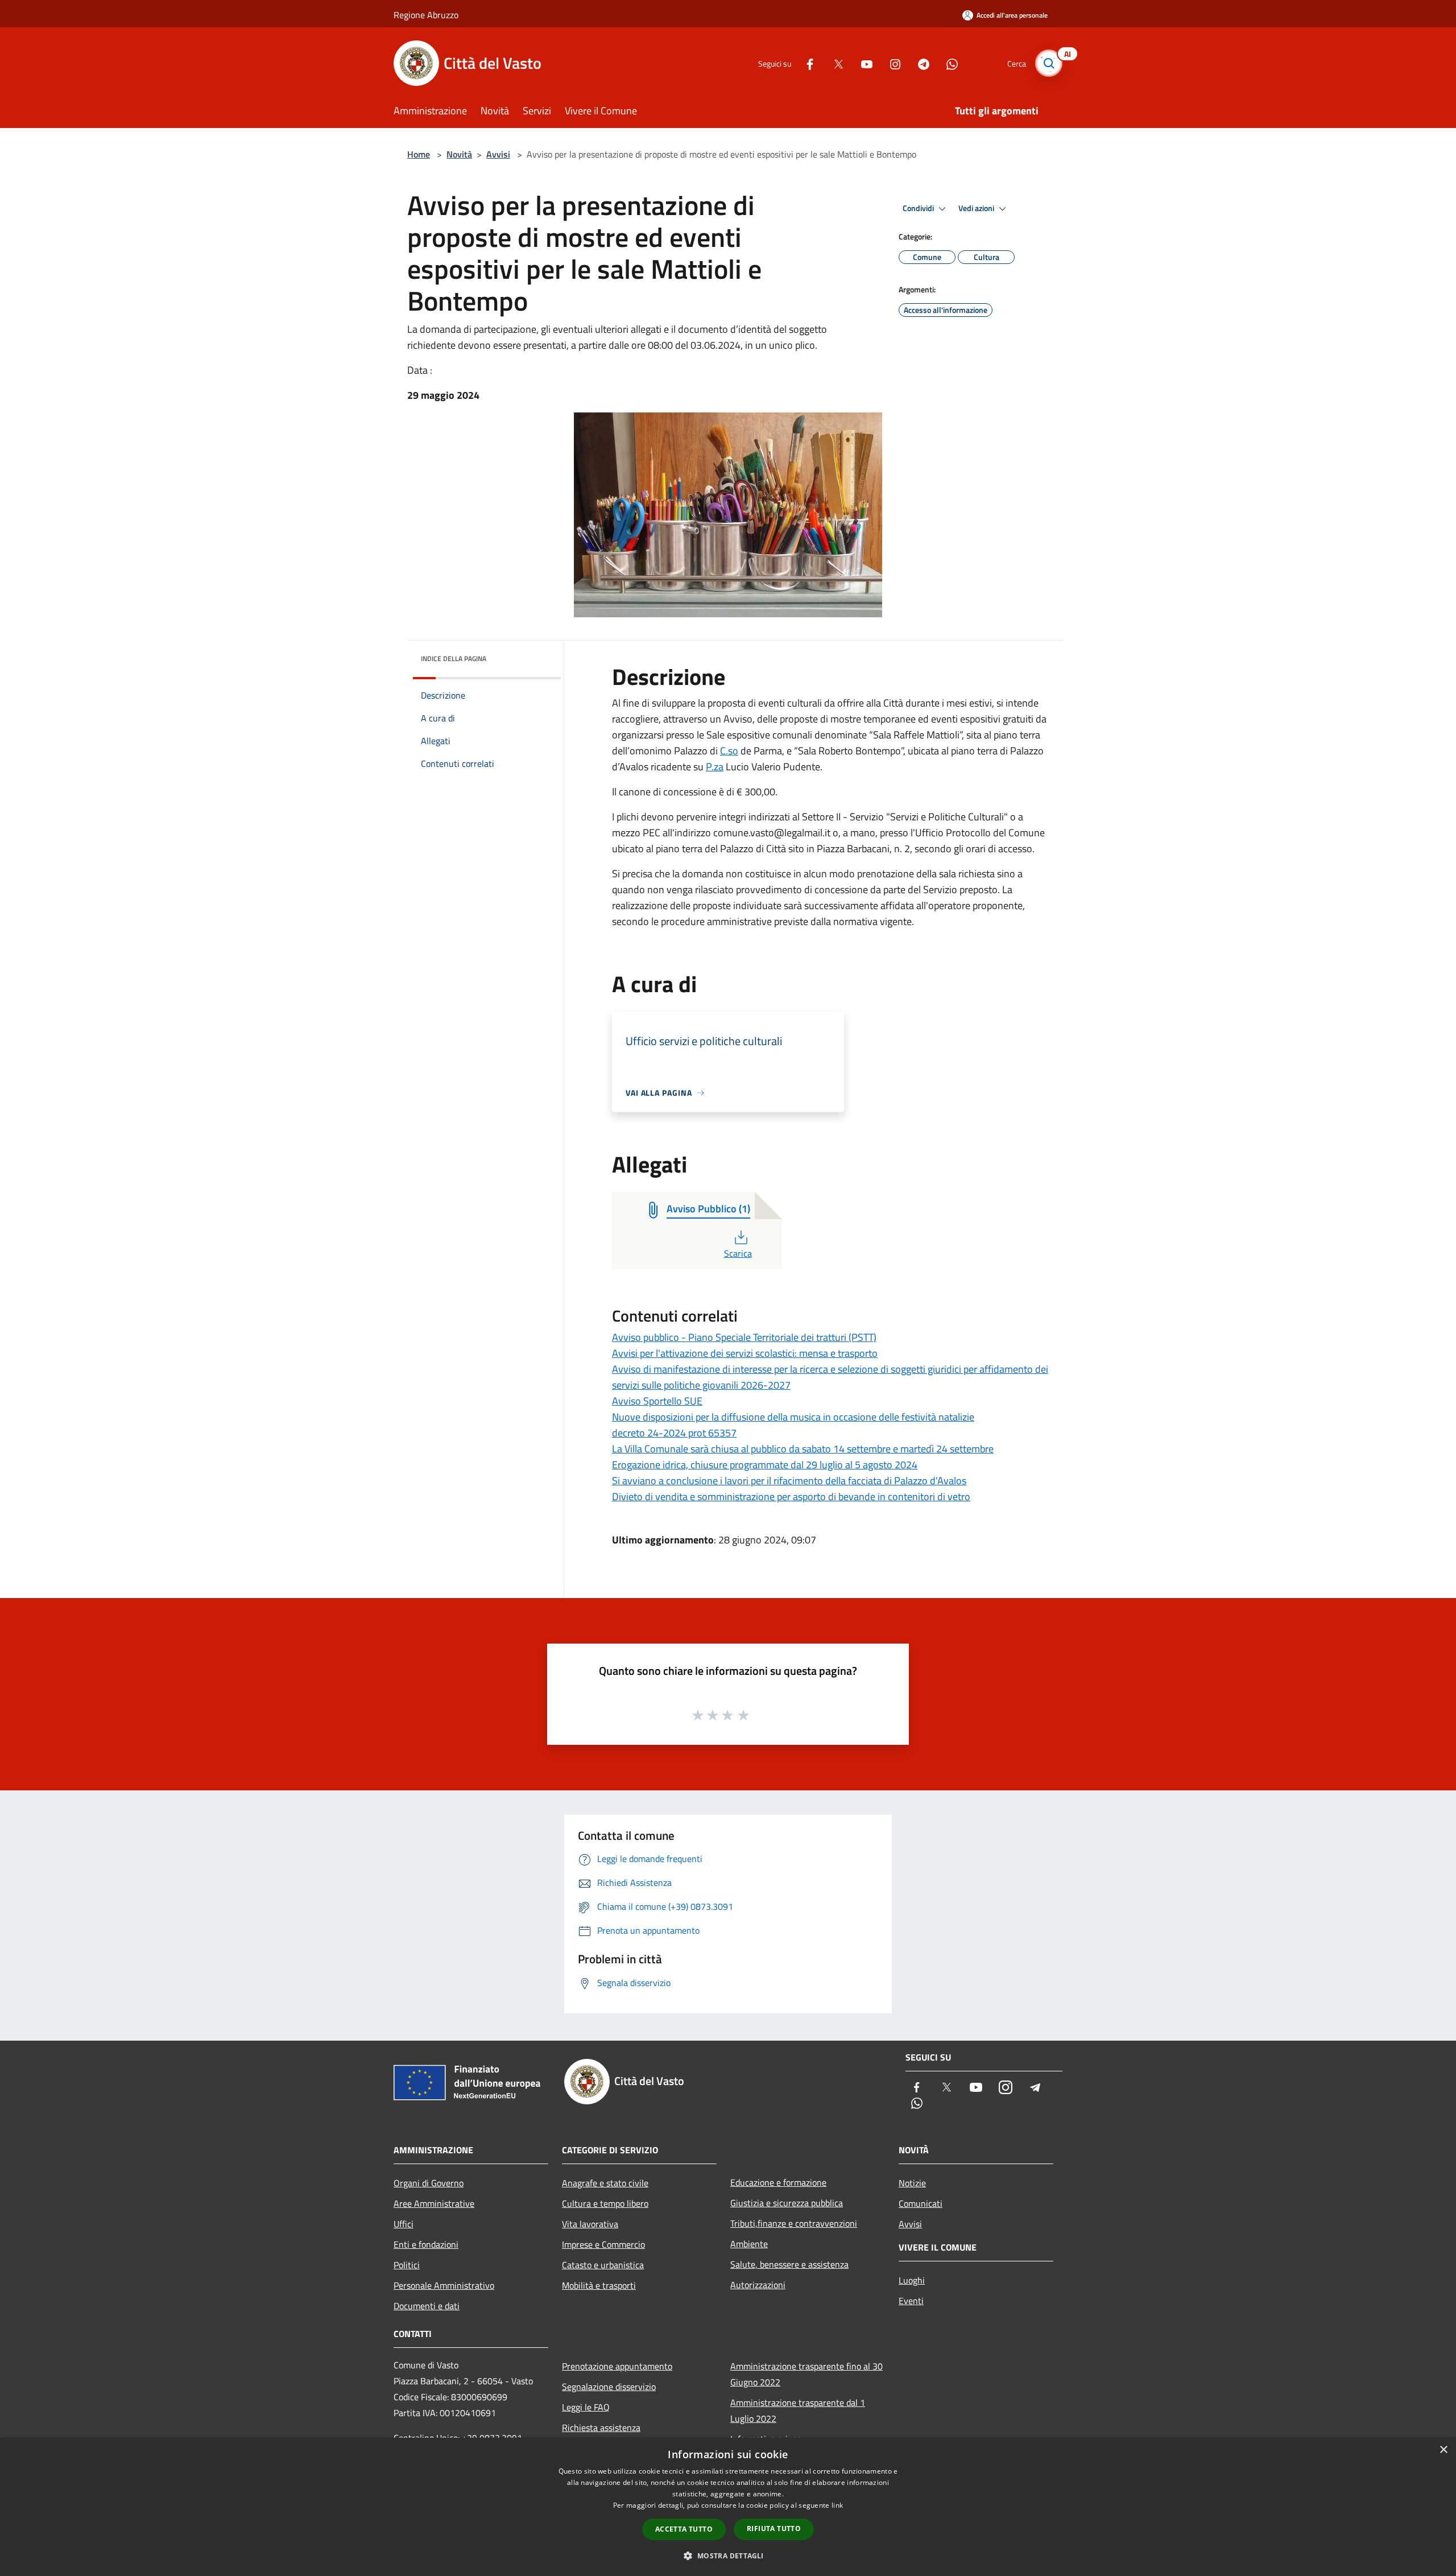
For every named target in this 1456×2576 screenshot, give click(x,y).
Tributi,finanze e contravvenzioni (794, 2223)
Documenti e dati (427, 2306)
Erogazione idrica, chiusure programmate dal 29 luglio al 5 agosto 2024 (765, 1465)
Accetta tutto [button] (684, 2529)
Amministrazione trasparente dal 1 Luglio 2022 (798, 2410)
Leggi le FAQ (586, 2407)
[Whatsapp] (948, 63)
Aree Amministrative (434, 2203)
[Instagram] (891, 63)
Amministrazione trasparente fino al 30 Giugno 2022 (806, 2374)
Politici (407, 2265)
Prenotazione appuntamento (617, 2366)
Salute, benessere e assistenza (789, 2264)
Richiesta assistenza (601, 2428)
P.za (715, 767)
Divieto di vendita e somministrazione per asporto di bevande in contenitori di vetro (791, 1497)
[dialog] (728, 2507)
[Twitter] (834, 63)
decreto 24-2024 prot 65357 (674, 1433)
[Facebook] (805, 63)
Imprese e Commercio (603, 2244)
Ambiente (749, 2244)
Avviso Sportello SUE (657, 1401)
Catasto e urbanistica (603, 2265)
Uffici (404, 2224)
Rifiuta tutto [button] (774, 2528)
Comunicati (921, 2203)
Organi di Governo (429, 2183)
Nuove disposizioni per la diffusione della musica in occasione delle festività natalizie (793, 1417)
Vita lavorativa (590, 2224)
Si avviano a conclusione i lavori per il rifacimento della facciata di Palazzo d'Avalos (789, 1481)
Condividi (919, 208)
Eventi (911, 2301)
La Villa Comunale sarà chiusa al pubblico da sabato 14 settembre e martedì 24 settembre (803, 1449)
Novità (459, 154)
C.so (729, 751)
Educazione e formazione (778, 2182)
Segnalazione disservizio (609, 2387)
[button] (728, 2556)
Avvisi (498, 154)
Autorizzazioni (758, 2285)
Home (419, 154)
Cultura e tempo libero (605, 2203)
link (837, 2505)
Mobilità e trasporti (599, 2285)
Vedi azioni (977, 208)
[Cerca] (1049, 63)
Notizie (912, 2183)
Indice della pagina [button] (454, 659)
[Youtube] (862, 63)
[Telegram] (919, 63)
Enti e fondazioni (426, 2244)
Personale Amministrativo (444, 2285)
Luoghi (912, 2280)
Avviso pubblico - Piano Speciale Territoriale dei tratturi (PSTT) (744, 1337)
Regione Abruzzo (426, 15)
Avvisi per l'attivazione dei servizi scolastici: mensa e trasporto (745, 1353)
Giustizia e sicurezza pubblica (787, 2203)
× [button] (1443, 2450)
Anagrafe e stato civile (605, 2183)
